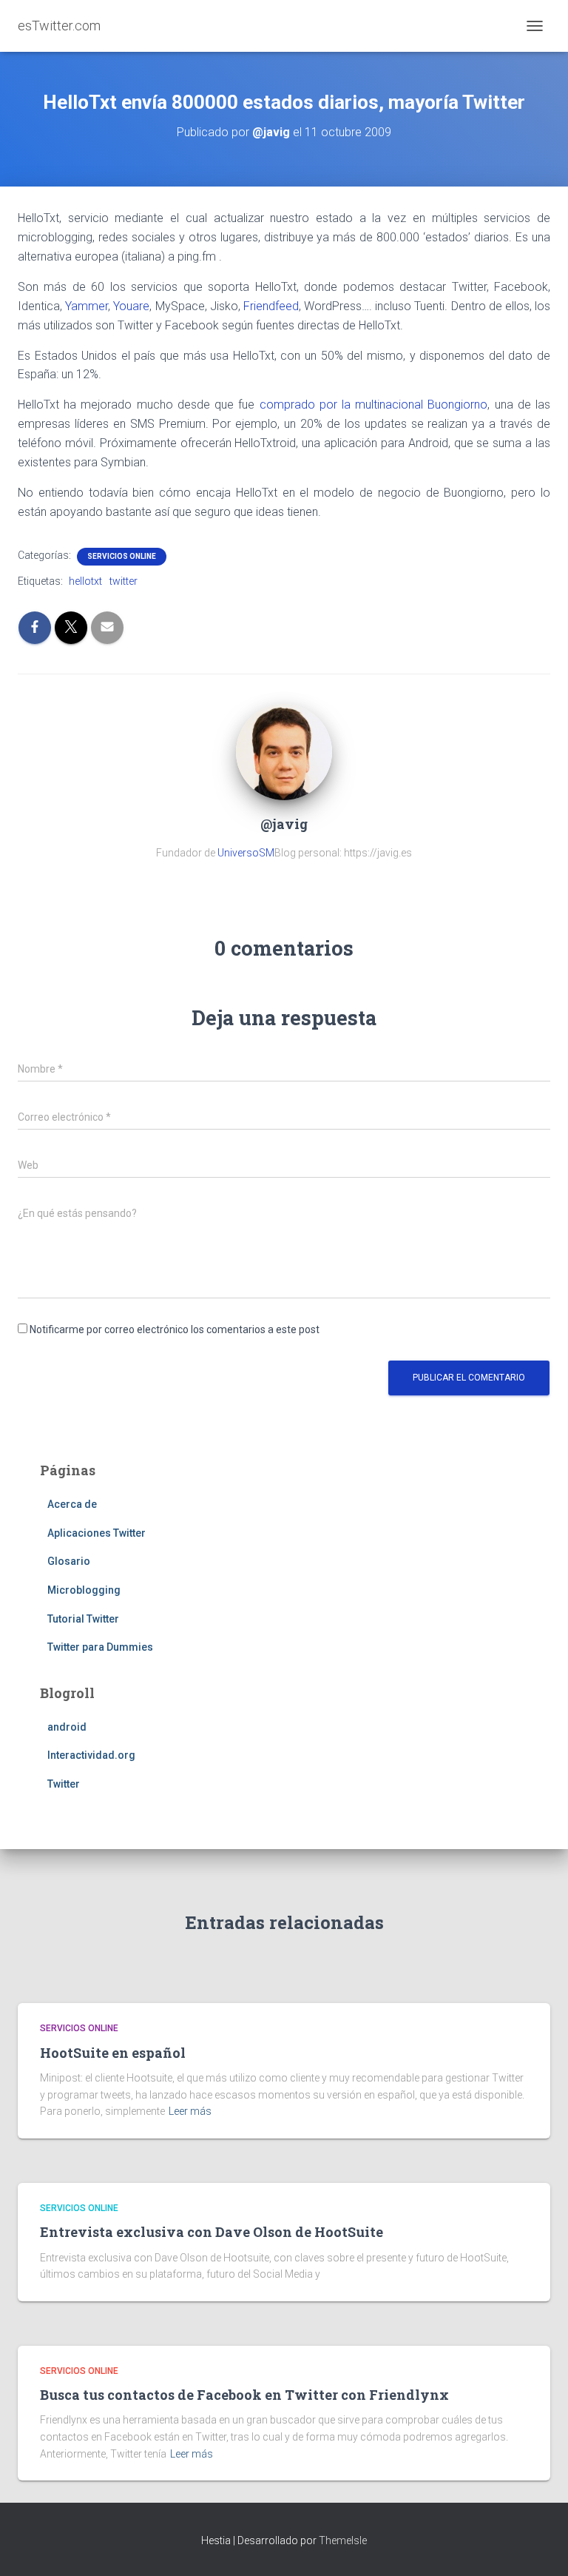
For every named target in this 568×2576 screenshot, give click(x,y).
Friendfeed (271, 306)
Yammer (87, 306)
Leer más (190, 2111)
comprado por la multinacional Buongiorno (374, 405)
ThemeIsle (343, 2540)
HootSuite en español (113, 2053)
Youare (131, 306)
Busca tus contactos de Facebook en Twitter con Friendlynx (244, 2395)
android (67, 1727)
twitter (124, 581)
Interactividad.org (91, 1755)
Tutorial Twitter (83, 1619)
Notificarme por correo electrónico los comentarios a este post (175, 1329)
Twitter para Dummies (100, 1647)
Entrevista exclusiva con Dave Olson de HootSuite (212, 2232)
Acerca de (72, 1504)
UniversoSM (246, 853)
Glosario (69, 1561)
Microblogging (84, 1590)
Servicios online (122, 556)
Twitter (64, 1784)
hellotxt (85, 581)
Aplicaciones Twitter (97, 1533)
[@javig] (284, 751)
